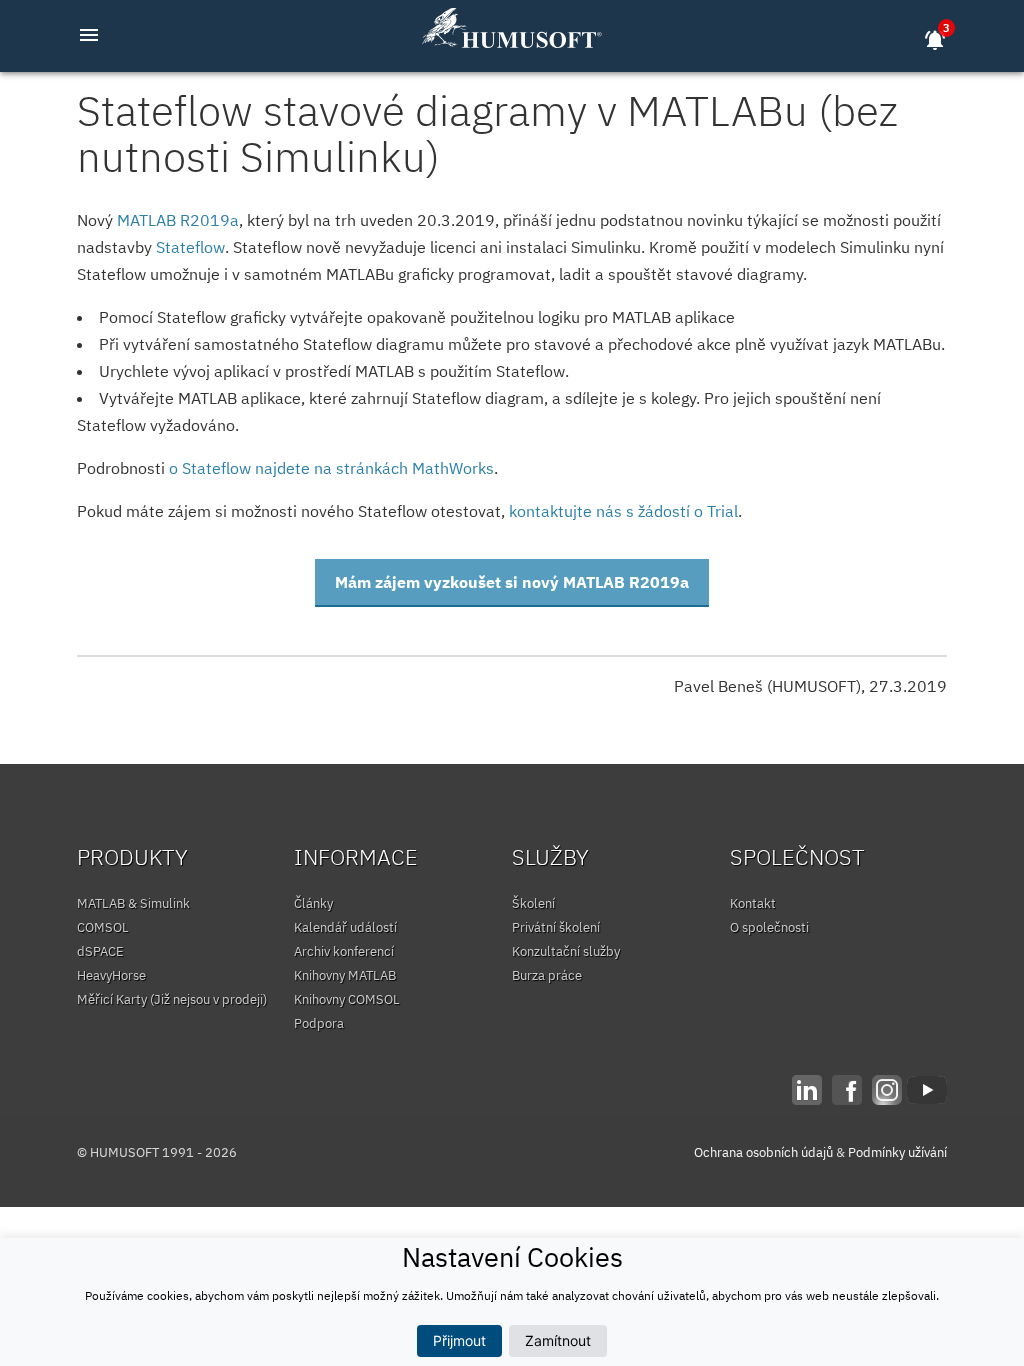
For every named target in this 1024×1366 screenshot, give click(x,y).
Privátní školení (556, 927)
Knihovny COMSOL (347, 999)
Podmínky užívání (897, 1152)
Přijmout (459, 1340)
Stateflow (190, 247)
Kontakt (753, 903)
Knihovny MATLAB (345, 975)
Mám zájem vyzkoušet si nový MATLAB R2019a (512, 582)
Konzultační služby (566, 951)
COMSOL (103, 927)
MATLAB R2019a (178, 220)
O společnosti (769, 927)
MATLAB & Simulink (133, 903)
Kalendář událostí (345, 927)
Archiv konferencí (344, 951)
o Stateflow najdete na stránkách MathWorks (331, 468)
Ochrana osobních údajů (763, 1152)
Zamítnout (558, 1340)
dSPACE (100, 951)
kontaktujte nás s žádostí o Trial (623, 511)
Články (313, 903)
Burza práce (547, 975)
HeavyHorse (111, 975)
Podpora (319, 1023)
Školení (533, 903)
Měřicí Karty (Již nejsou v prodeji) (172, 999)
